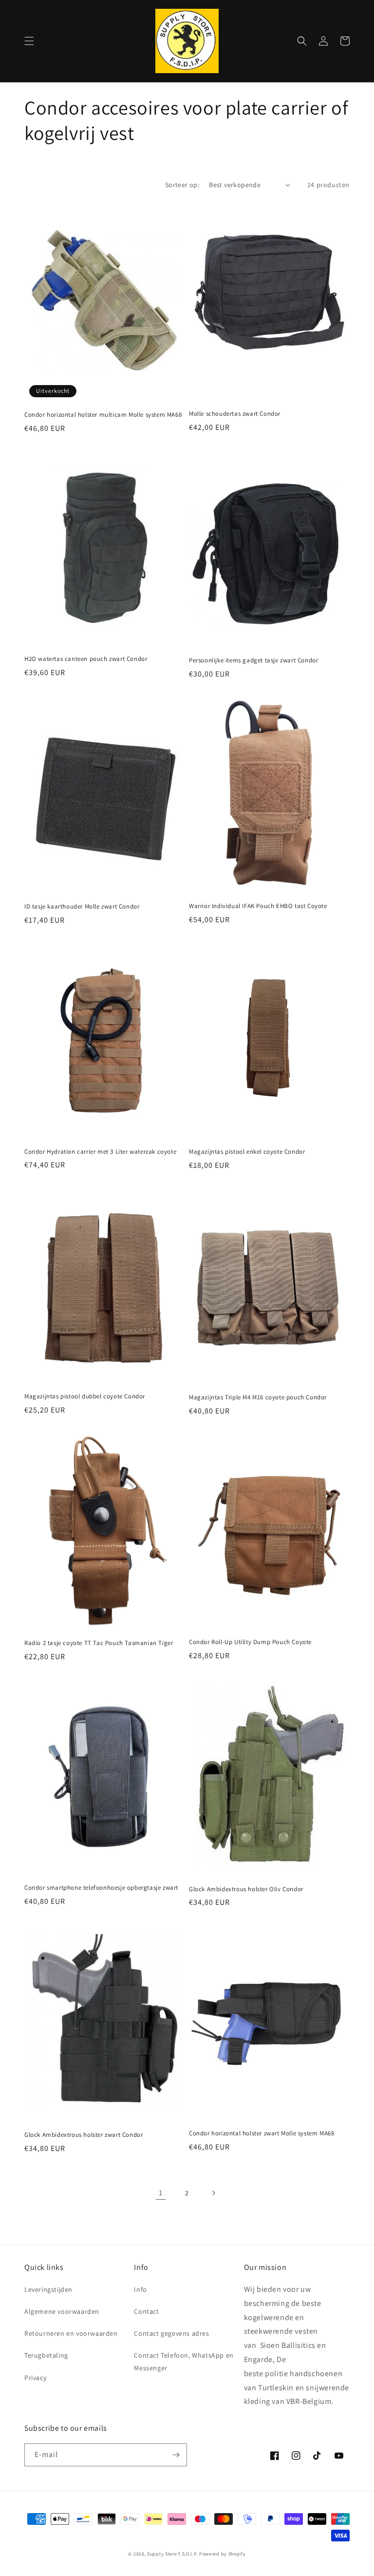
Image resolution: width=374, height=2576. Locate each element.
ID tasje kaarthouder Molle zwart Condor (82, 907)
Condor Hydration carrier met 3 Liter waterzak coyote (100, 1152)
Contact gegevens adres (171, 2333)
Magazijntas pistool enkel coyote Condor (247, 1152)
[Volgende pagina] (213, 2193)
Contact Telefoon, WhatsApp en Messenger (184, 2361)
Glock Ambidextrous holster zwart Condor (84, 2135)
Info (140, 2289)
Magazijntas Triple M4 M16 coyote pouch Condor (258, 1397)
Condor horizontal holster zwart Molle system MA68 (262, 2133)
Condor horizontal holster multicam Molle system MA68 (103, 415)
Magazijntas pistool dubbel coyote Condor (85, 1396)
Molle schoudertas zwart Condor (235, 414)
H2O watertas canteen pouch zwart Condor (86, 659)
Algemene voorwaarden (62, 2311)
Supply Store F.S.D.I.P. (172, 2554)
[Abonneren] (176, 2455)
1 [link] (161, 2193)
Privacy (35, 2378)
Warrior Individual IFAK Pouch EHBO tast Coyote (258, 906)
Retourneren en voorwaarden (71, 2333)
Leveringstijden (48, 2289)
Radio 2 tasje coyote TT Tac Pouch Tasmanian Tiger (99, 1643)
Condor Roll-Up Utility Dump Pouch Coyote (250, 1642)
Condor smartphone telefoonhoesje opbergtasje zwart (101, 1888)
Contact (146, 2311)
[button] (29, 41)
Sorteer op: (182, 185)
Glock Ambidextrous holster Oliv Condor (246, 1889)
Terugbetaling (46, 2355)
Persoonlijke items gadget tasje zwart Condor (253, 660)
